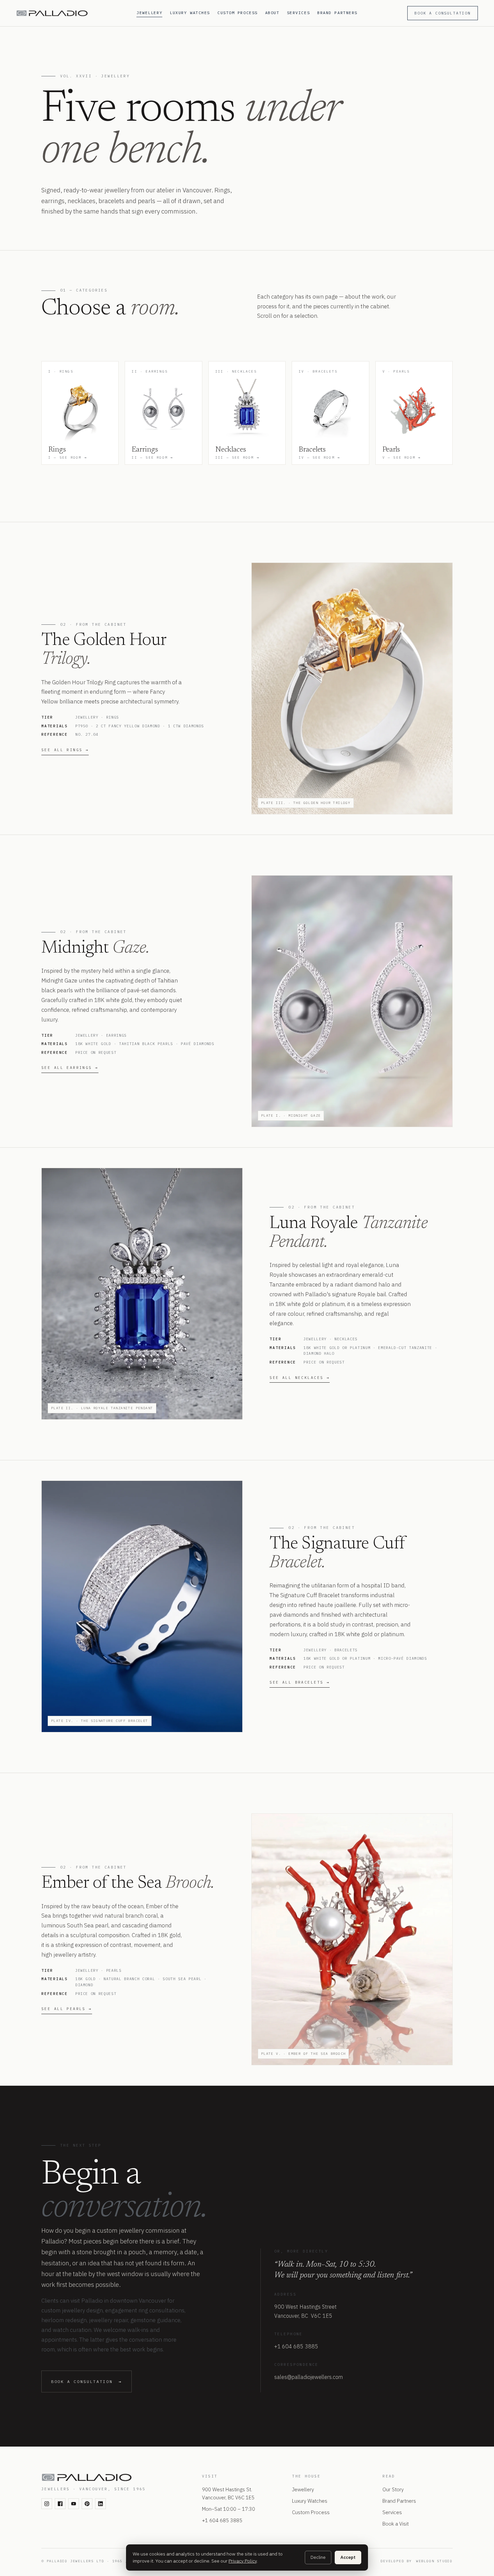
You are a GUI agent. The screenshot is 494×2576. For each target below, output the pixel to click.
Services (298, 13)
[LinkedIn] (100, 2504)
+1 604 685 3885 (296, 2346)
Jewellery (149, 13)
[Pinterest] (87, 2504)
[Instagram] (47, 2504)
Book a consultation (87, 2381)
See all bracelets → (300, 1682)
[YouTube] (74, 2504)
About (272, 13)
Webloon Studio (434, 2561)
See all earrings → (70, 1068)
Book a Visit (396, 2524)
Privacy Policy (243, 2561)
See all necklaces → (300, 1378)
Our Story (393, 2489)
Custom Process (238, 13)
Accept (348, 2557)
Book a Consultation (443, 13)
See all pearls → (67, 2009)
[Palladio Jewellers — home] (72, 13)
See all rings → (65, 750)
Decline (318, 2557)
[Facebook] (60, 2504)
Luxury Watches (190, 13)
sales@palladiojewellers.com (308, 2377)
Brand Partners (337, 13)
